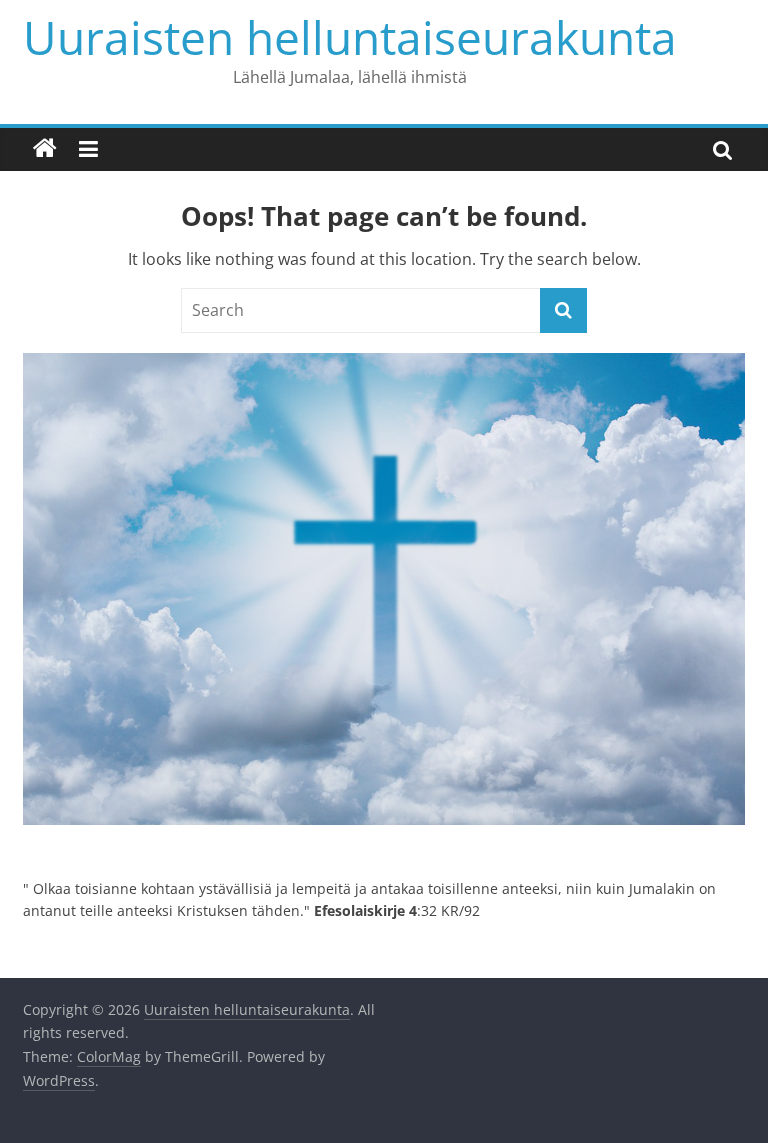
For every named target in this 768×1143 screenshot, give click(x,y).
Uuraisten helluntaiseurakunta (350, 37)
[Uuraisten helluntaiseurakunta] (45, 149)
